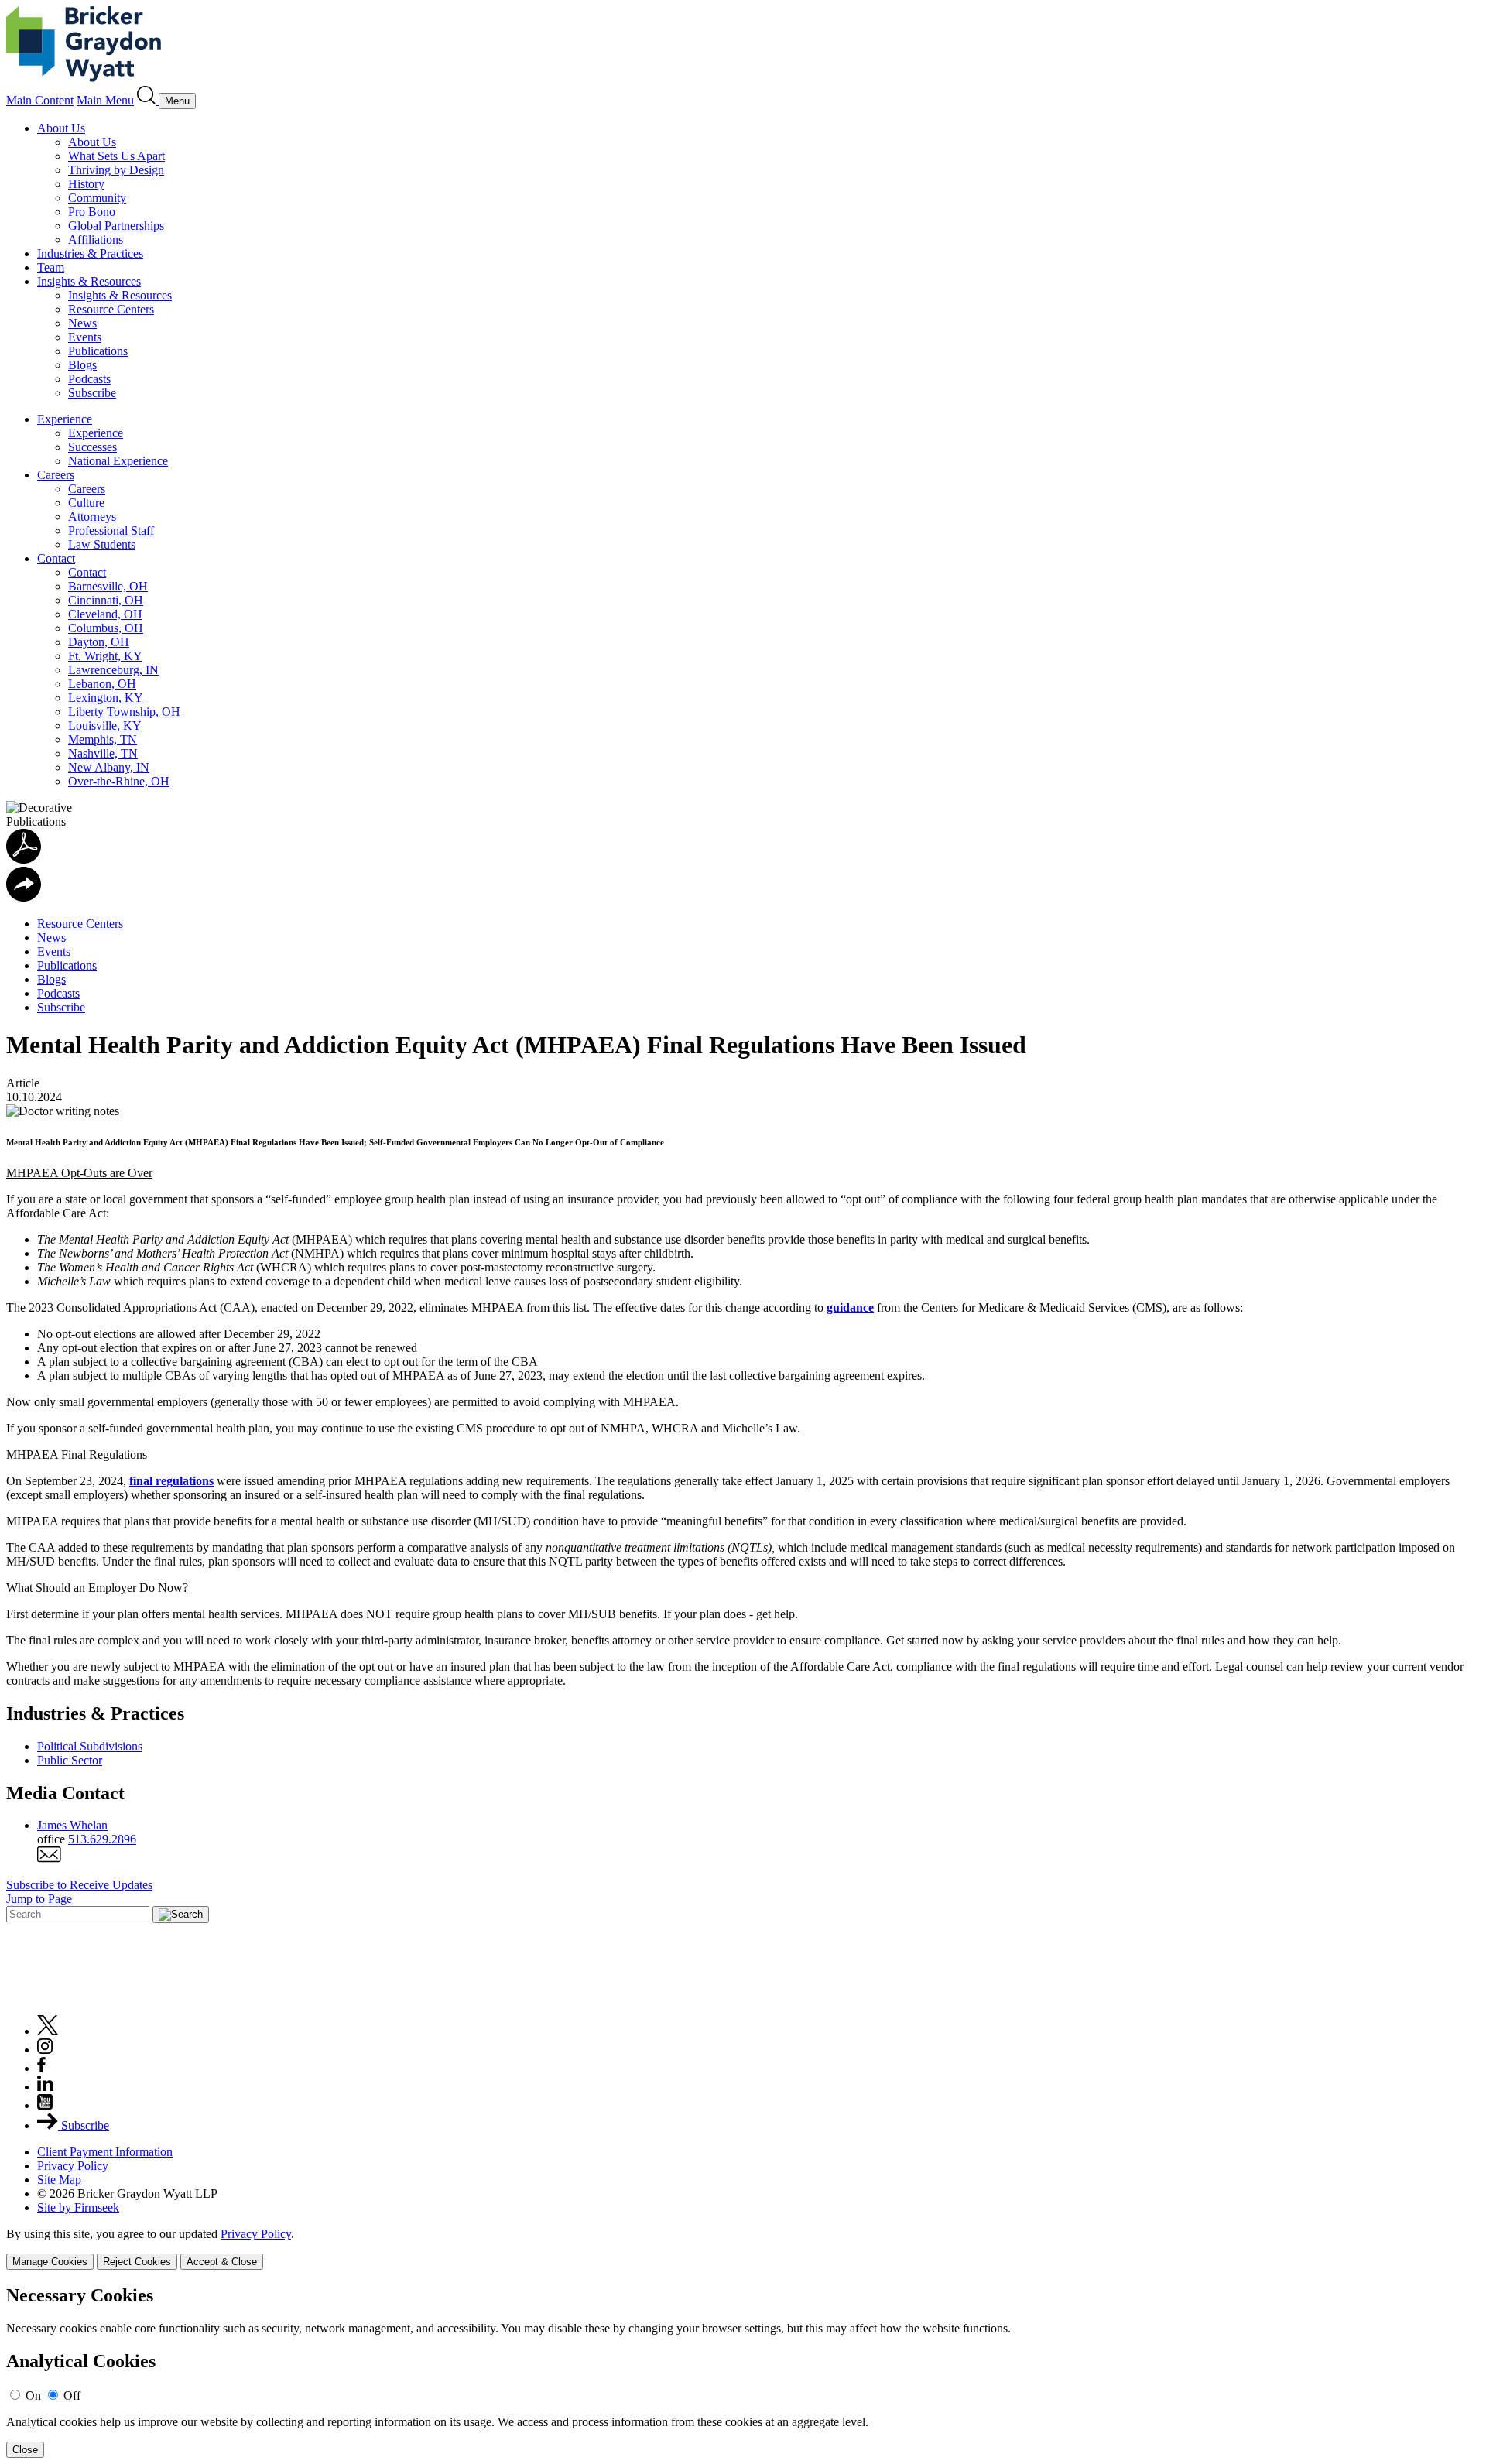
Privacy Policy (73, 2166)
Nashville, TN (103, 753)
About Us (61, 128)
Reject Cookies (137, 2262)
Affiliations (96, 240)
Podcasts (89, 379)
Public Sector (70, 1760)
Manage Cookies (50, 2262)
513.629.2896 (102, 1839)
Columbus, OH (106, 628)
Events (85, 337)
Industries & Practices (90, 253)
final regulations (171, 1481)
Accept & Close (222, 2262)
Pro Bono (92, 212)
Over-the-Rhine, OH (119, 781)
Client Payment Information (105, 2152)
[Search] (148, 100)
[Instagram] (46, 2050)
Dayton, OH (99, 642)
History (86, 184)
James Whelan (72, 1825)
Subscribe (92, 393)
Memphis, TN (103, 739)
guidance (850, 1307)
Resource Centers (111, 309)
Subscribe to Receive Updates (79, 1885)
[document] (743, 2372)
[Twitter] (48, 2031)
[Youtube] (45, 2105)
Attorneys (92, 517)
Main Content (40, 100)
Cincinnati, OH (106, 600)
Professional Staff (111, 530)
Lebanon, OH (102, 684)
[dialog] (743, 2248)
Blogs (82, 365)
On (33, 2396)
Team (51, 267)
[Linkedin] (45, 2087)
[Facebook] (41, 2068)
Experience (65, 419)
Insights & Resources (89, 281)
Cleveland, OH (105, 614)
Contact (56, 558)
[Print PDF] (24, 859)
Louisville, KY (105, 726)
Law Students (102, 544)
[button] (24, 897)
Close (25, 2450)
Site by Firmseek (78, 2207)
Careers (56, 475)
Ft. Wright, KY (105, 656)
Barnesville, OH (108, 586)
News (82, 323)
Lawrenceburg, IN (113, 670)
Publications (98, 351)
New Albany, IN (109, 767)
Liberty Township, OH (124, 712)
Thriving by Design (116, 170)
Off (72, 2396)
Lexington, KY (106, 698)
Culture (86, 503)
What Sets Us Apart (116, 156)
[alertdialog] (743, 2372)
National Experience (118, 461)
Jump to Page (39, 1899)
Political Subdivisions (90, 1746)
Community (97, 198)
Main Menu (105, 100)
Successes (92, 447)
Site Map (59, 2180)
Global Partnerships (116, 226)
